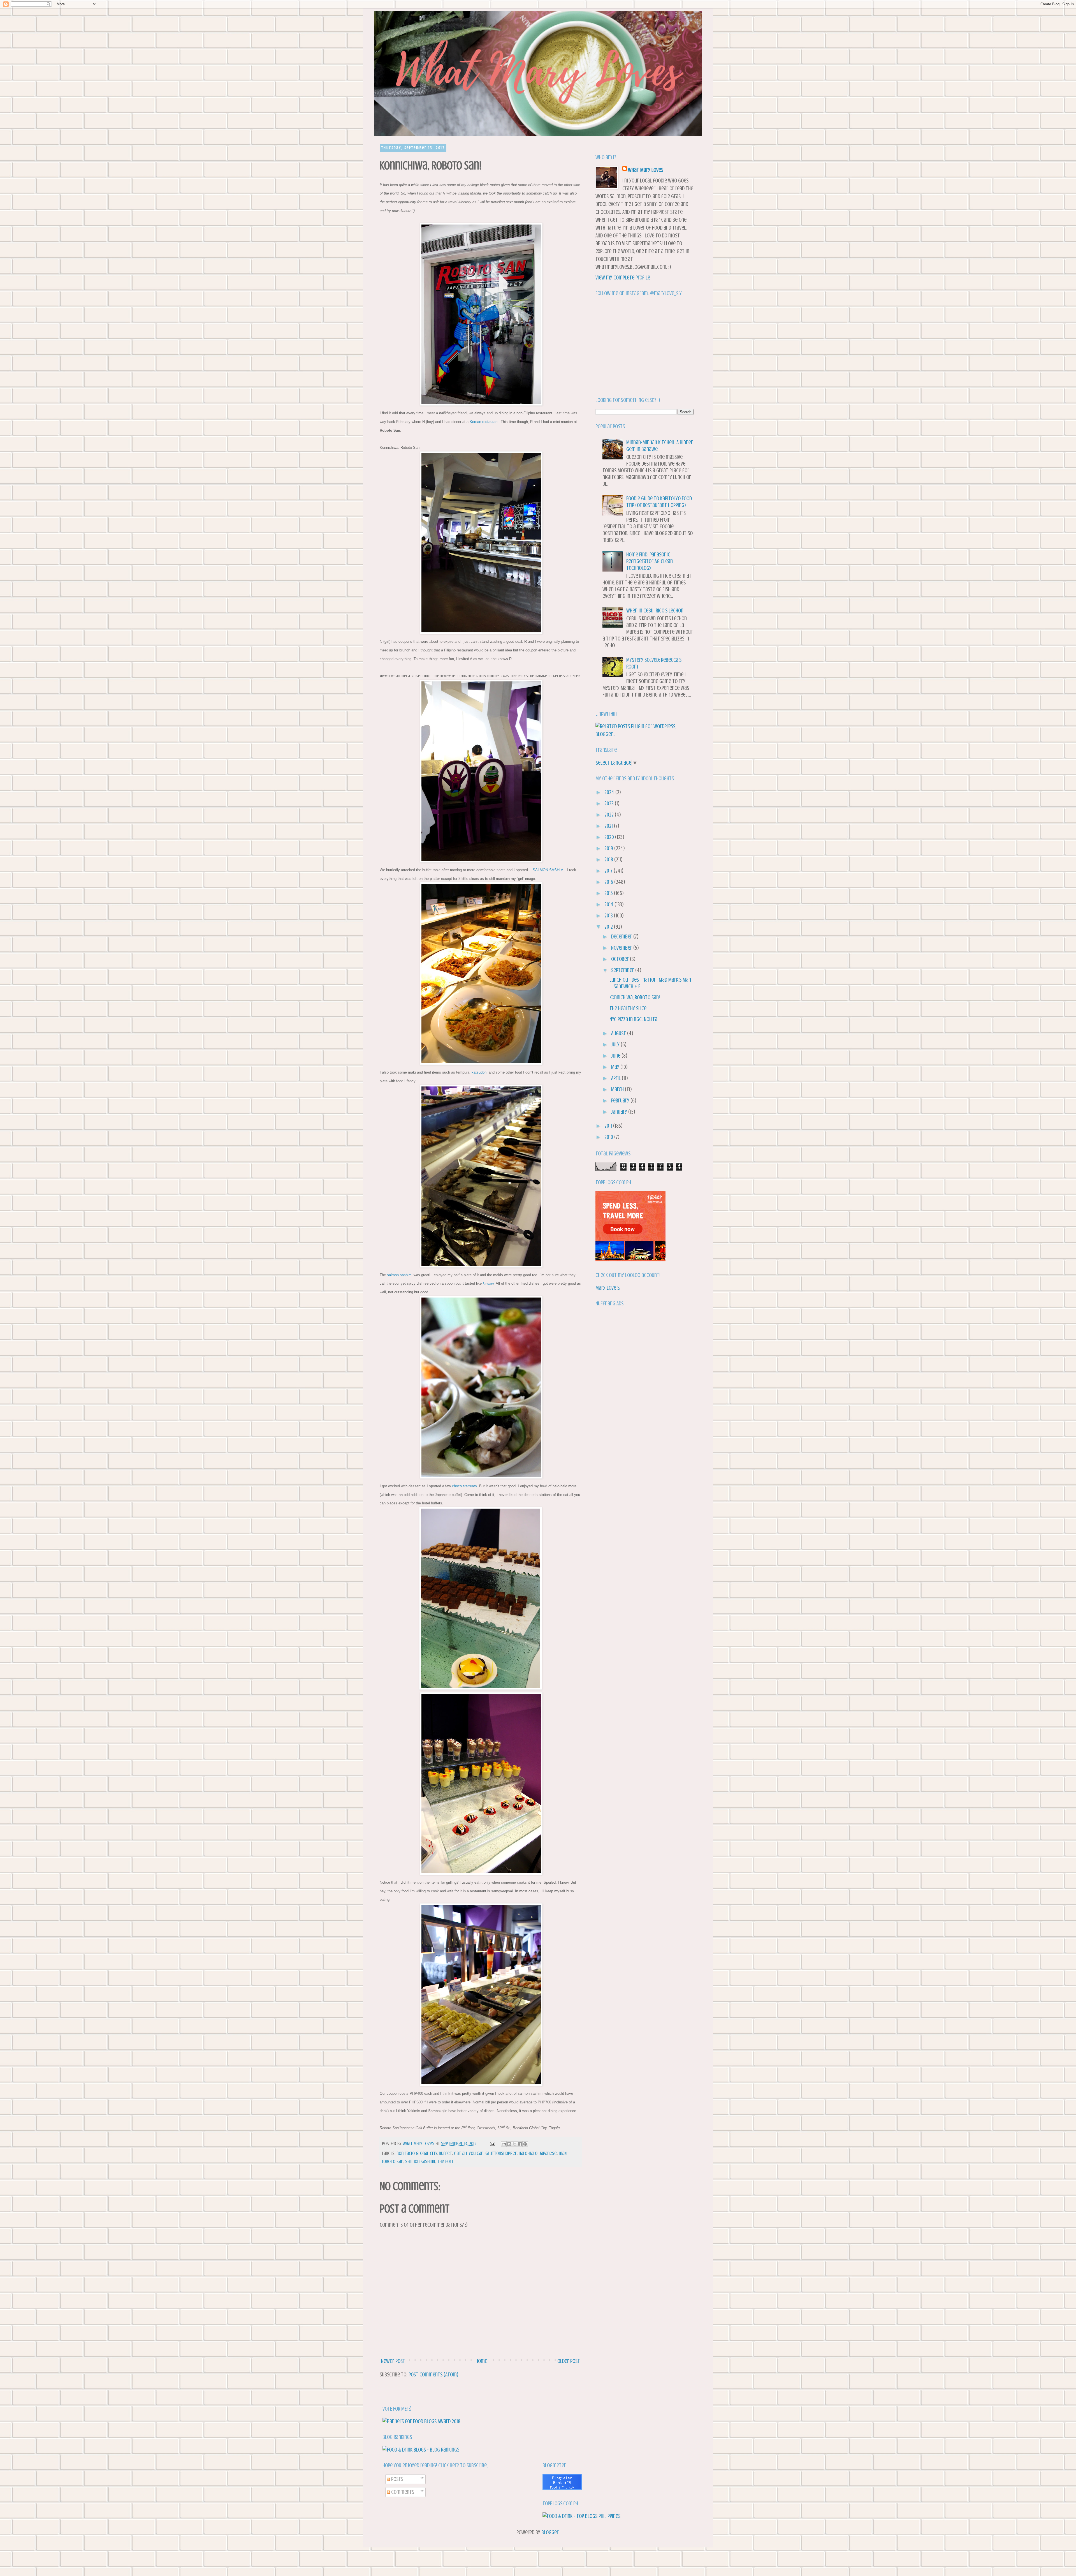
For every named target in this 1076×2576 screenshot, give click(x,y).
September (623, 970)
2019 (609, 848)
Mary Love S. (608, 1288)
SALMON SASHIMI (549, 870)
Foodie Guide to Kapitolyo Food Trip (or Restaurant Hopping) (659, 502)
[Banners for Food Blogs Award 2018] (421, 2421)
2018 (609, 860)
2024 (610, 792)
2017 (609, 871)
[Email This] (504, 2144)
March (618, 1089)
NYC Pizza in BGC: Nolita (633, 1019)
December (622, 937)
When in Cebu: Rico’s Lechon (655, 611)
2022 (610, 815)
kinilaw (488, 1283)
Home (481, 2361)
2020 (610, 837)
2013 (609, 916)
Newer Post (393, 2361)
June (616, 1056)
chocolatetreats (464, 1486)
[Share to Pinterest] (525, 2144)
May (616, 1067)
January (620, 1112)
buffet (445, 2153)
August (619, 1033)
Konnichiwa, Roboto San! (635, 997)
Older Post (569, 2361)
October (621, 959)
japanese (548, 2153)
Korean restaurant (484, 422)
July (616, 1045)
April (616, 1078)
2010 (609, 1137)
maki (563, 2153)
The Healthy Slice (628, 1008)
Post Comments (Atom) (433, 2375)
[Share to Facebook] (520, 2144)
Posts (397, 2479)
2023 (610, 803)
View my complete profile (623, 278)
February (621, 1101)
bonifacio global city (417, 2153)
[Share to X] (514, 2144)
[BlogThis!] (509, 2144)
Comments (402, 2492)
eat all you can (469, 2153)
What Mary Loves (646, 170)
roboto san (393, 2161)
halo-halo (528, 2153)
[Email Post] (492, 2143)
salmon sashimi (400, 1275)
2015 (609, 893)
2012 (609, 927)
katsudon (479, 1072)
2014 (609, 904)
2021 (609, 826)
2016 (609, 882)
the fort (445, 2161)
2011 (609, 1126)
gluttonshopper (501, 2153)
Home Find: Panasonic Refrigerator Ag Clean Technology (650, 561)
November (622, 948)
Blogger (550, 2532)
